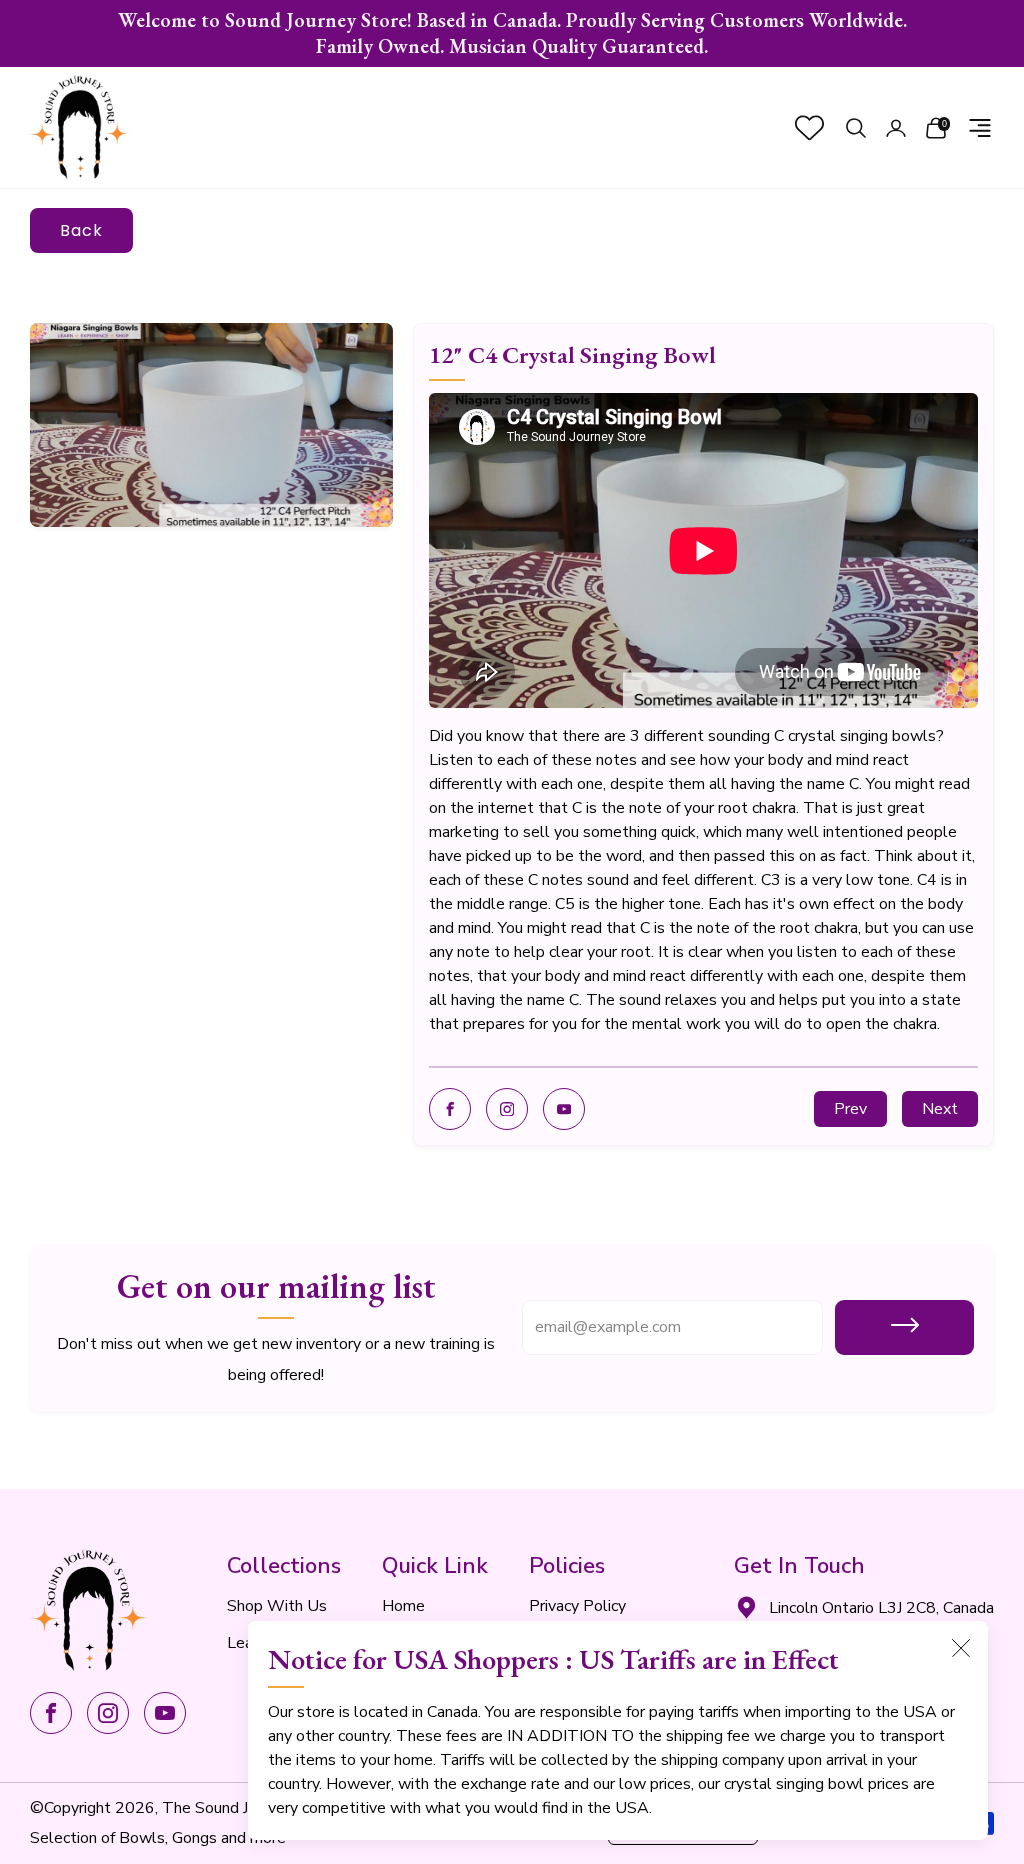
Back (81, 230)
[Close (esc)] (961, 1648)
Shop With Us (277, 1606)
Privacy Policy (577, 1606)
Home (403, 1606)
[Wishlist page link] (809, 127)
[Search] (856, 128)
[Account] (896, 128)
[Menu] (980, 128)
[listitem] (512, 33)
